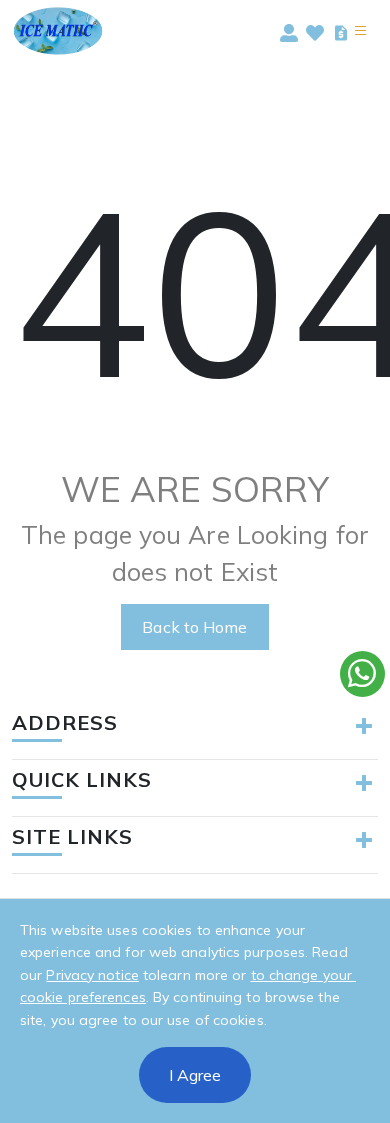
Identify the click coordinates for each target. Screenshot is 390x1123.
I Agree (195, 1075)
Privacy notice (92, 975)
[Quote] (341, 31)
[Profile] (289, 31)
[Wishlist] (315, 31)
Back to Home (194, 627)
